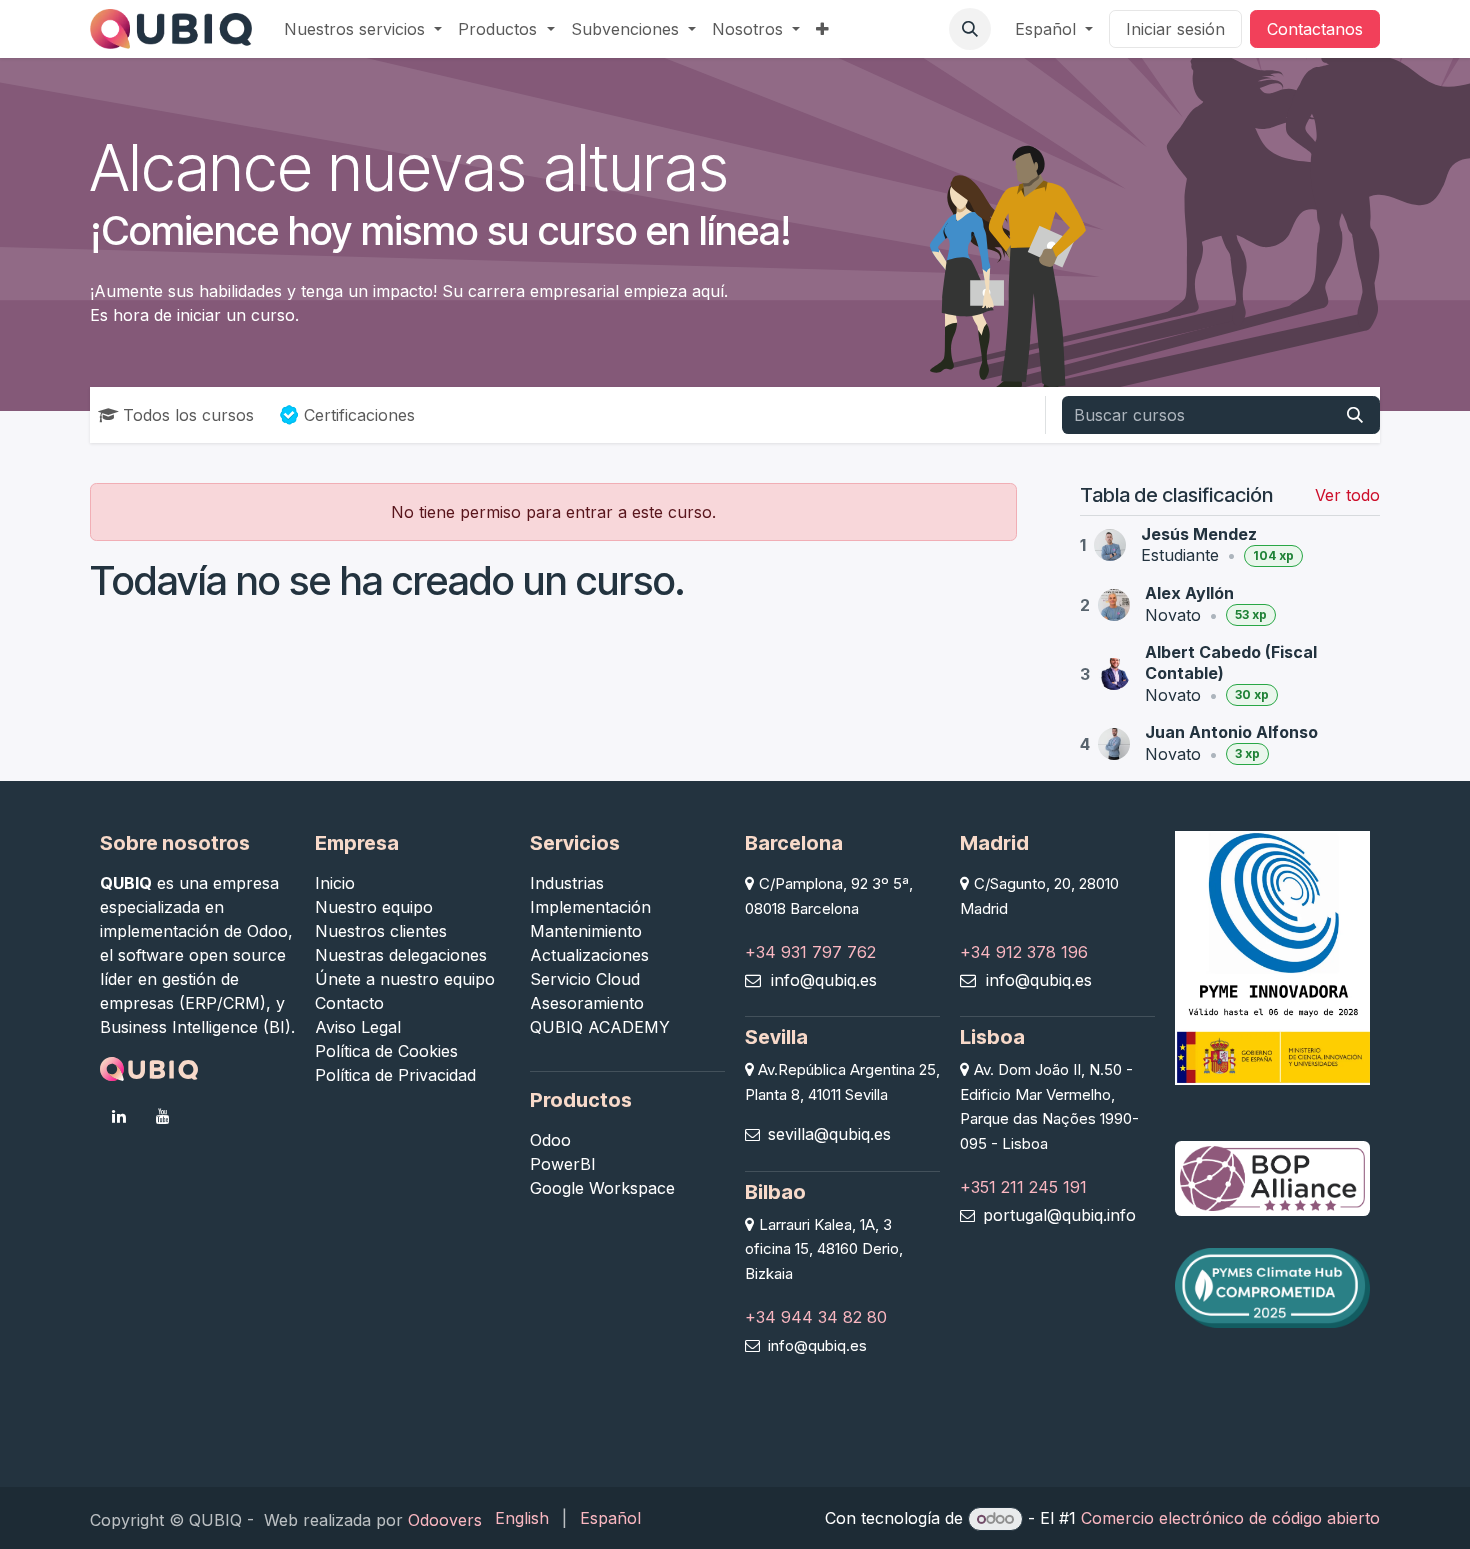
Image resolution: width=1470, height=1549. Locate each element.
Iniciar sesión (1175, 29)
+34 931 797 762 (810, 952)
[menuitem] (363, 29)
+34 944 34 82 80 (816, 1317)
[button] (970, 29)
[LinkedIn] (119, 1116)
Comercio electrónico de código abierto (1230, 1518)
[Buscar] (1355, 415)
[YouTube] (163, 1116)
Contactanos (1315, 29)
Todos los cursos (188, 415)
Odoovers (445, 1520)
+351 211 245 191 (1023, 1187)
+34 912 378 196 (1024, 952)
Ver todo (1347, 495)
